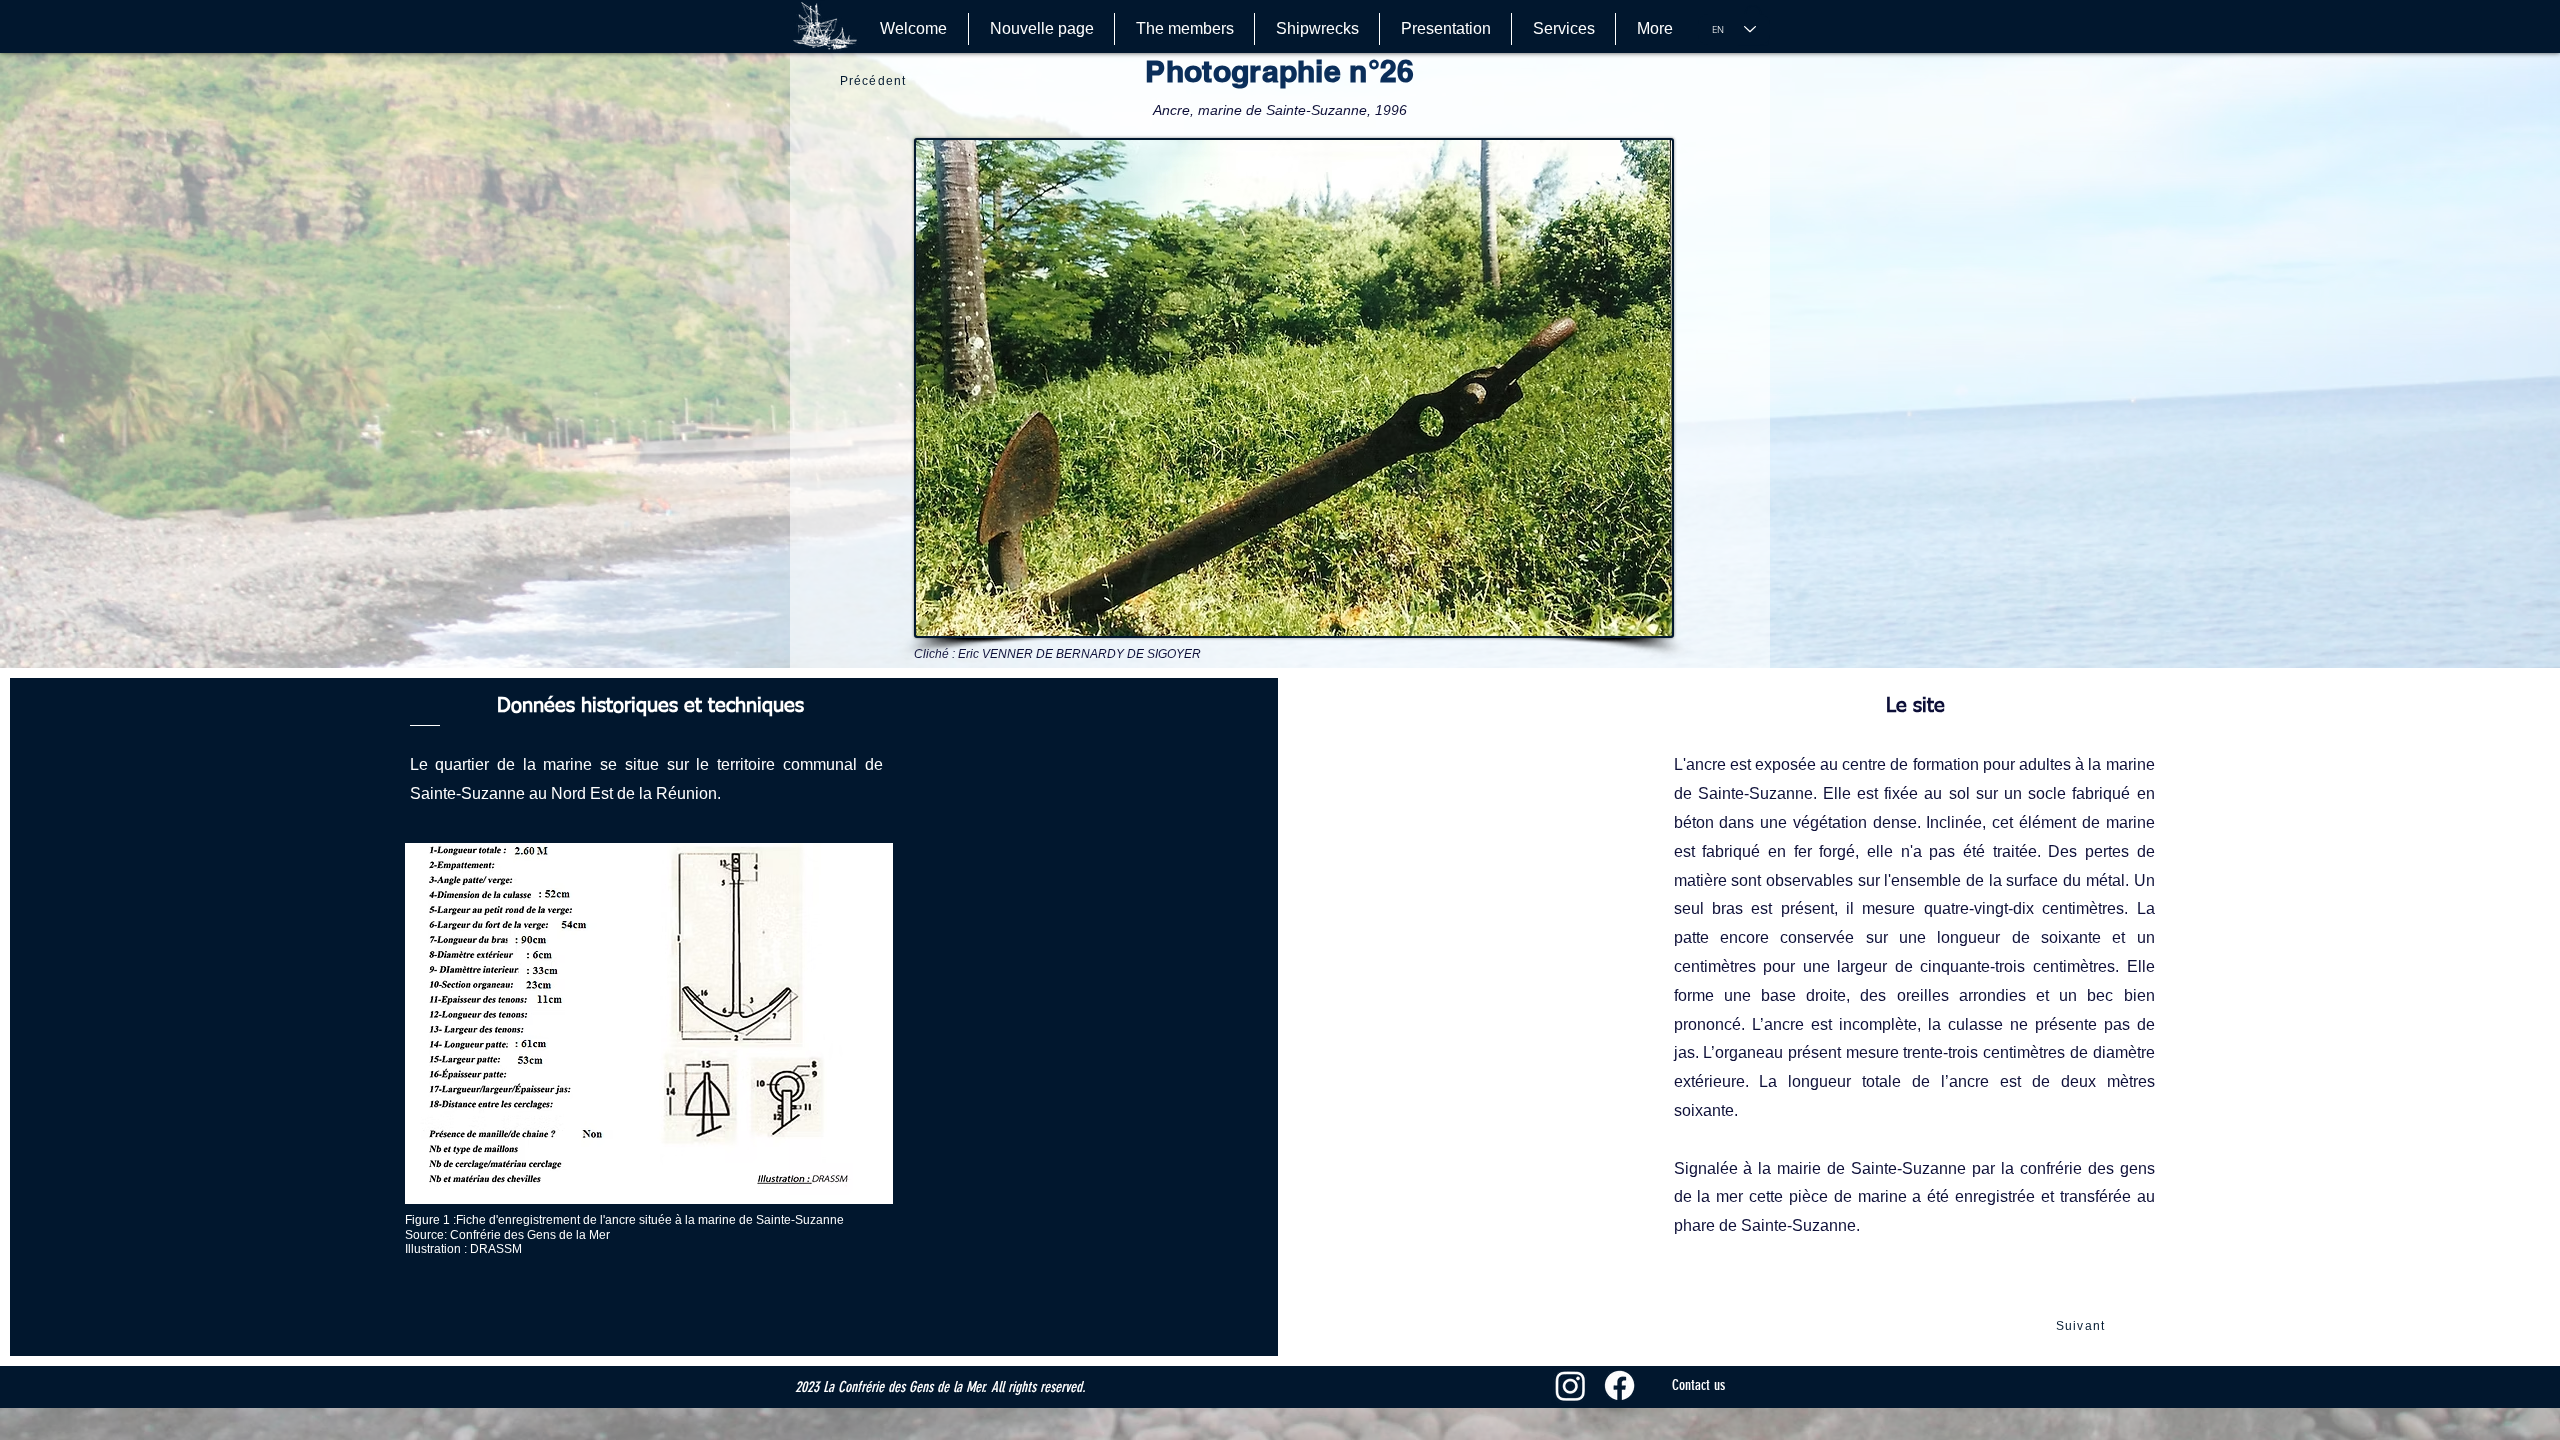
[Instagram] (1570, 1385)
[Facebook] (1619, 1385)
